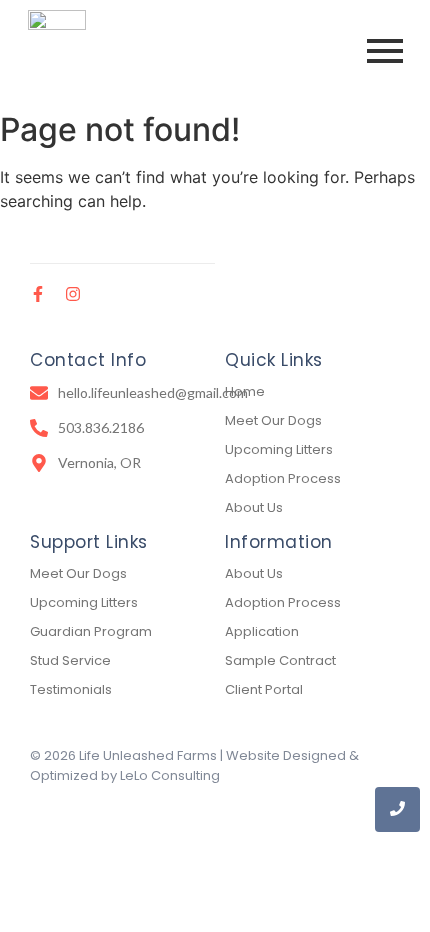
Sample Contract (280, 660)
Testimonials (71, 689)
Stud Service (70, 660)
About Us (254, 507)
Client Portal (264, 689)
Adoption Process (283, 478)
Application (262, 631)
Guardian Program (91, 631)
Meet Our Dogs (273, 420)
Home (245, 391)
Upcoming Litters (279, 449)
